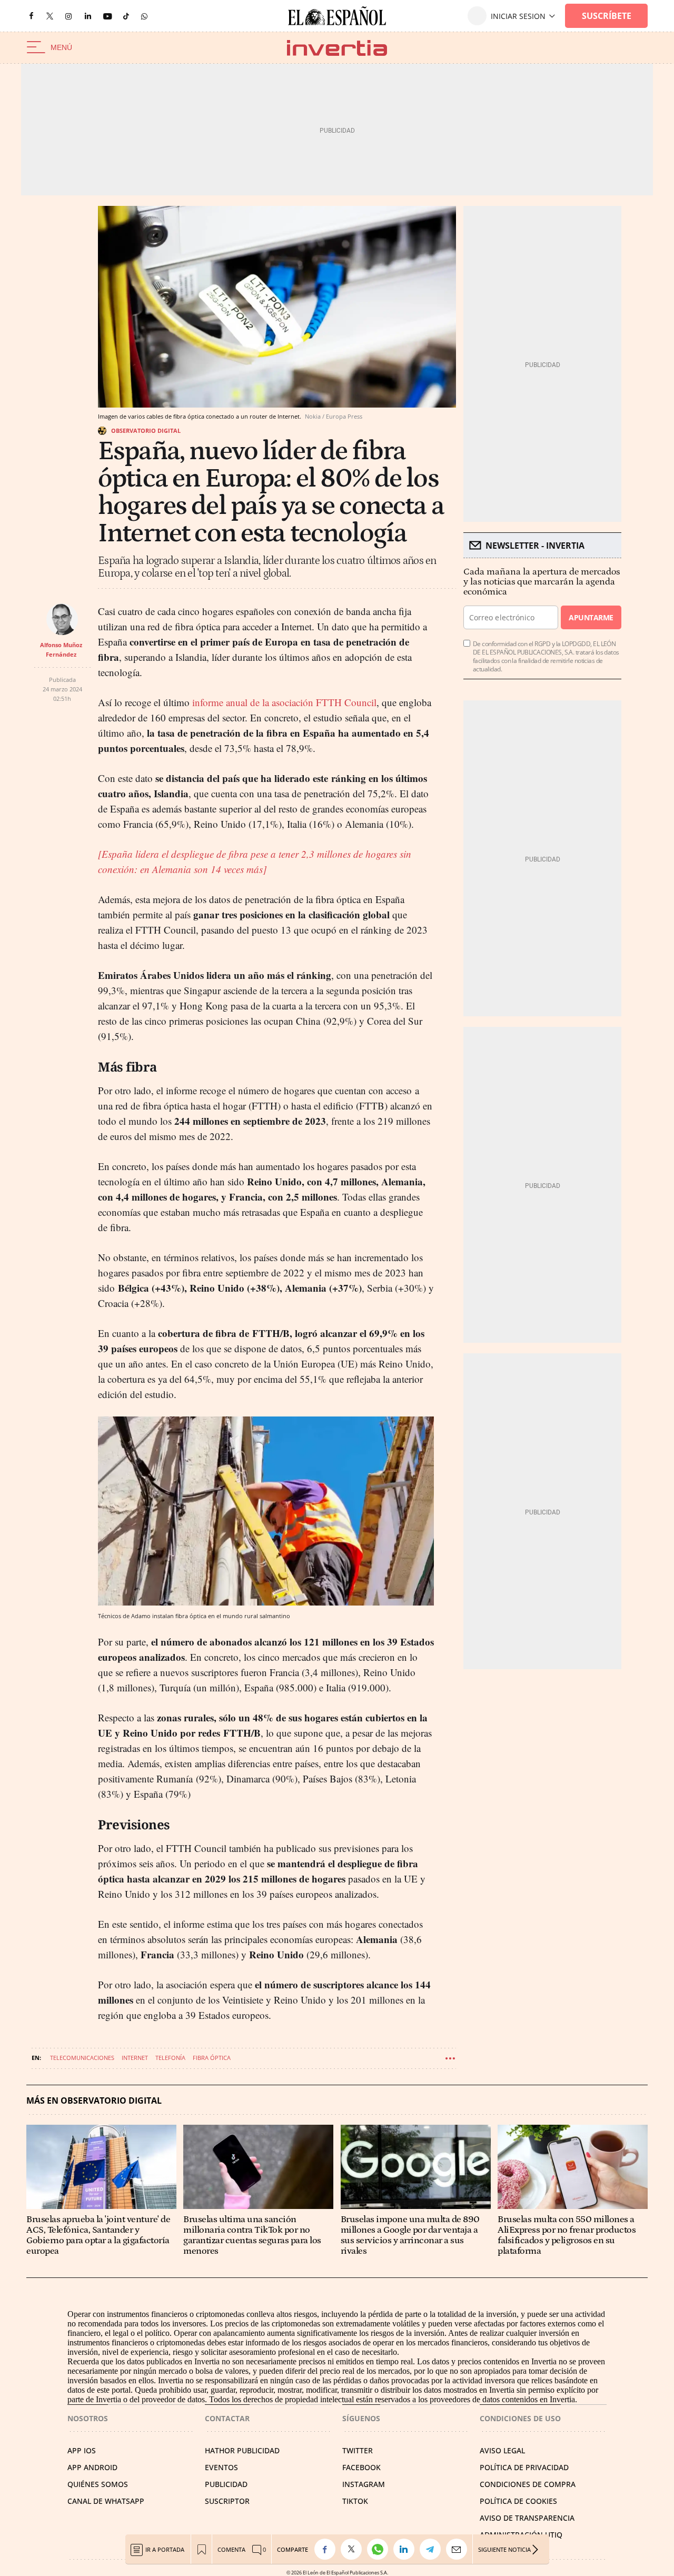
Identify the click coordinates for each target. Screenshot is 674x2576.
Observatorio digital (146, 430)
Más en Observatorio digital (94, 2101)
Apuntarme (591, 617)
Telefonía (170, 2058)
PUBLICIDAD (226, 2484)
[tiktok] (126, 16)
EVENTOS (221, 2467)
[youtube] (107, 16)
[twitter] (50, 16)
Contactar (227, 2418)
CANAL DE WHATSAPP (106, 2501)
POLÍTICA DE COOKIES (518, 2501)
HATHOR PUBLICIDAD (242, 2450)
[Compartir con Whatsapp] (380, 2549)
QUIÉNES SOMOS (98, 2484)
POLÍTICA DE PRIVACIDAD (524, 2467)
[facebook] (31, 16)
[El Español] (337, 16)
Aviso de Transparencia (527, 2518)
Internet (135, 2058)
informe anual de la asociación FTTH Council (283, 702)
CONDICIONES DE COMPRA (528, 2484)
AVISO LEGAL (502, 2450)
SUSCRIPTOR (227, 2501)
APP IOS (82, 2450)
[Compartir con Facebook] (328, 2549)
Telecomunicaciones (82, 2058)
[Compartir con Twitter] (354, 2549)
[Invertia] (337, 48)
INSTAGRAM (364, 2484)
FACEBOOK (361, 2467)
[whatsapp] (144, 16)
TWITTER (358, 2450)
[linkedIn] (88, 16)
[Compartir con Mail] (459, 2549)
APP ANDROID (92, 2467)
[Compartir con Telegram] (433, 2549)
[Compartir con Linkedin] (407, 2549)
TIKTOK (355, 2501)
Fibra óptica (212, 2058)
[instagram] (68, 16)
